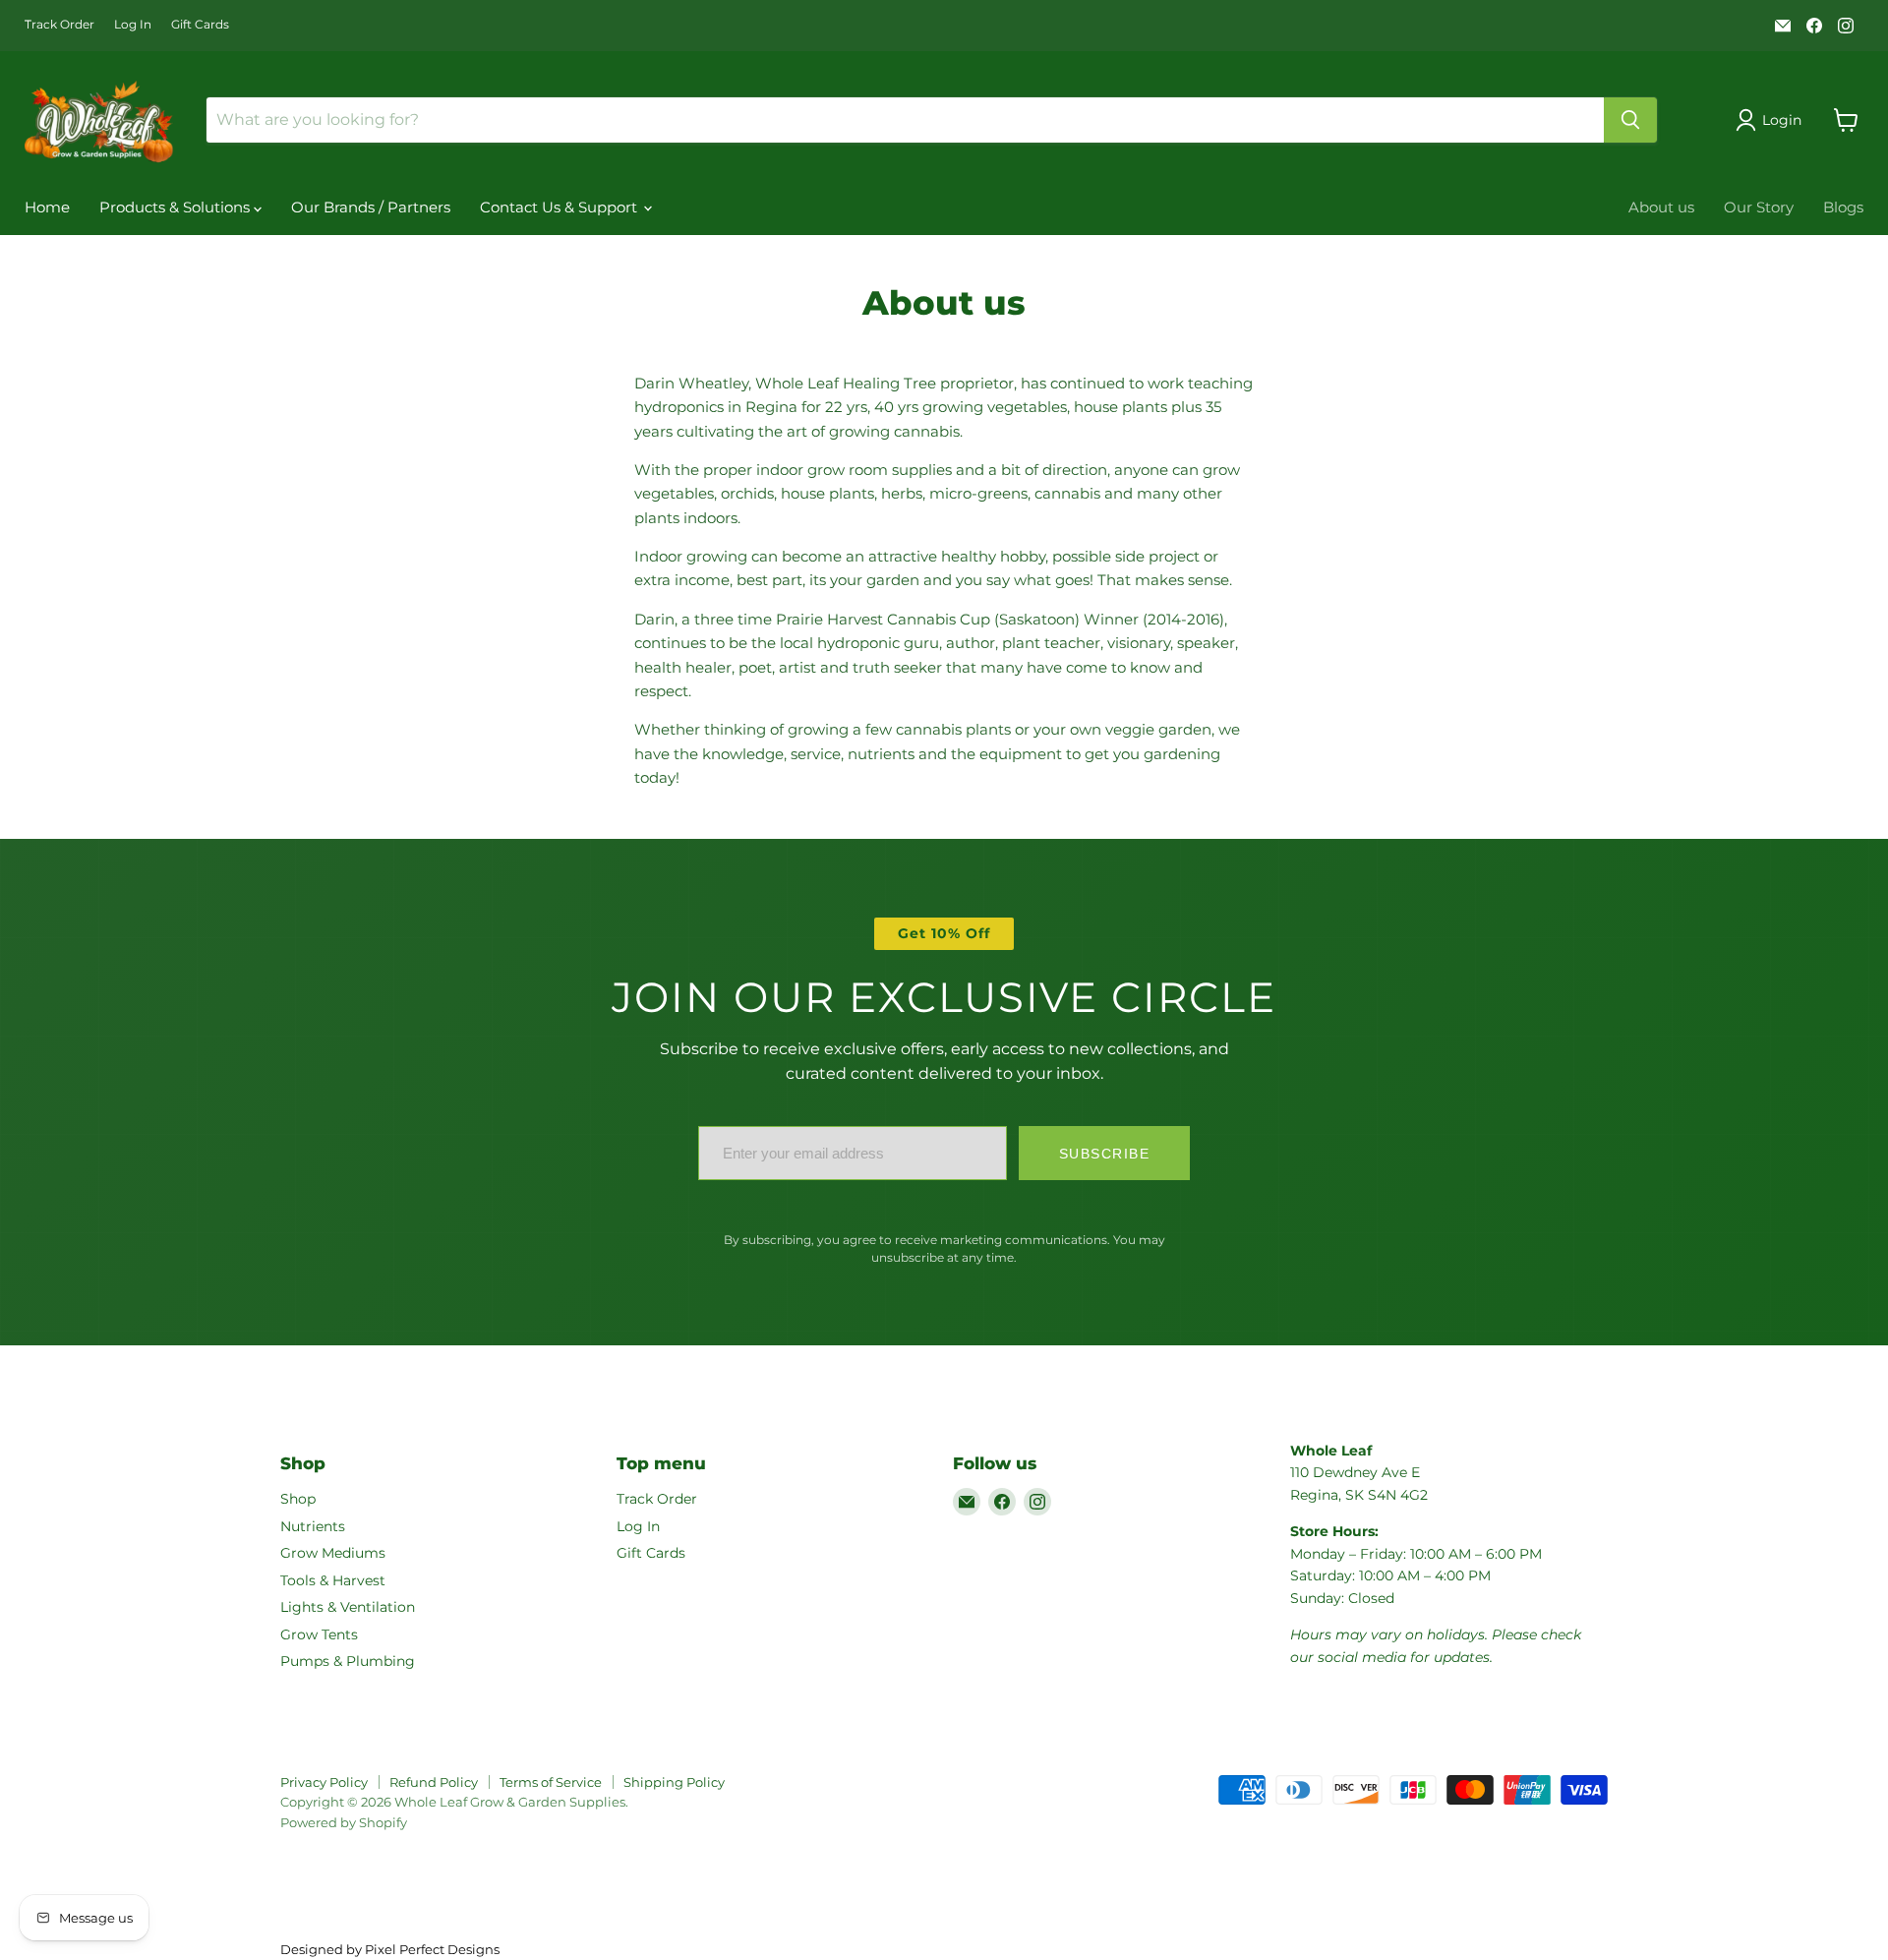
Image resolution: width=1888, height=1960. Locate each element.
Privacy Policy (324, 1782)
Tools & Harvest (333, 1580)
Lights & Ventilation (348, 1607)
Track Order (59, 25)
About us (1661, 207)
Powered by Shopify (344, 1822)
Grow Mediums (333, 1553)
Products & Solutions (177, 207)
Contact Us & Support (560, 207)
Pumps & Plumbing (348, 1661)
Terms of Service (551, 1782)
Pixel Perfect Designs (432, 1949)
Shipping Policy (674, 1782)
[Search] (1630, 120)
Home (47, 207)
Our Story (1759, 207)
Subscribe (1105, 1154)
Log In (133, 25)
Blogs (1843, 207)
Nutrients (313, 1526)
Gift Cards (200, 25)
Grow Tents (319, 1634)
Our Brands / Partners (371, 207)
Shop (298, 1499)
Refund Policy (434, 1782)
